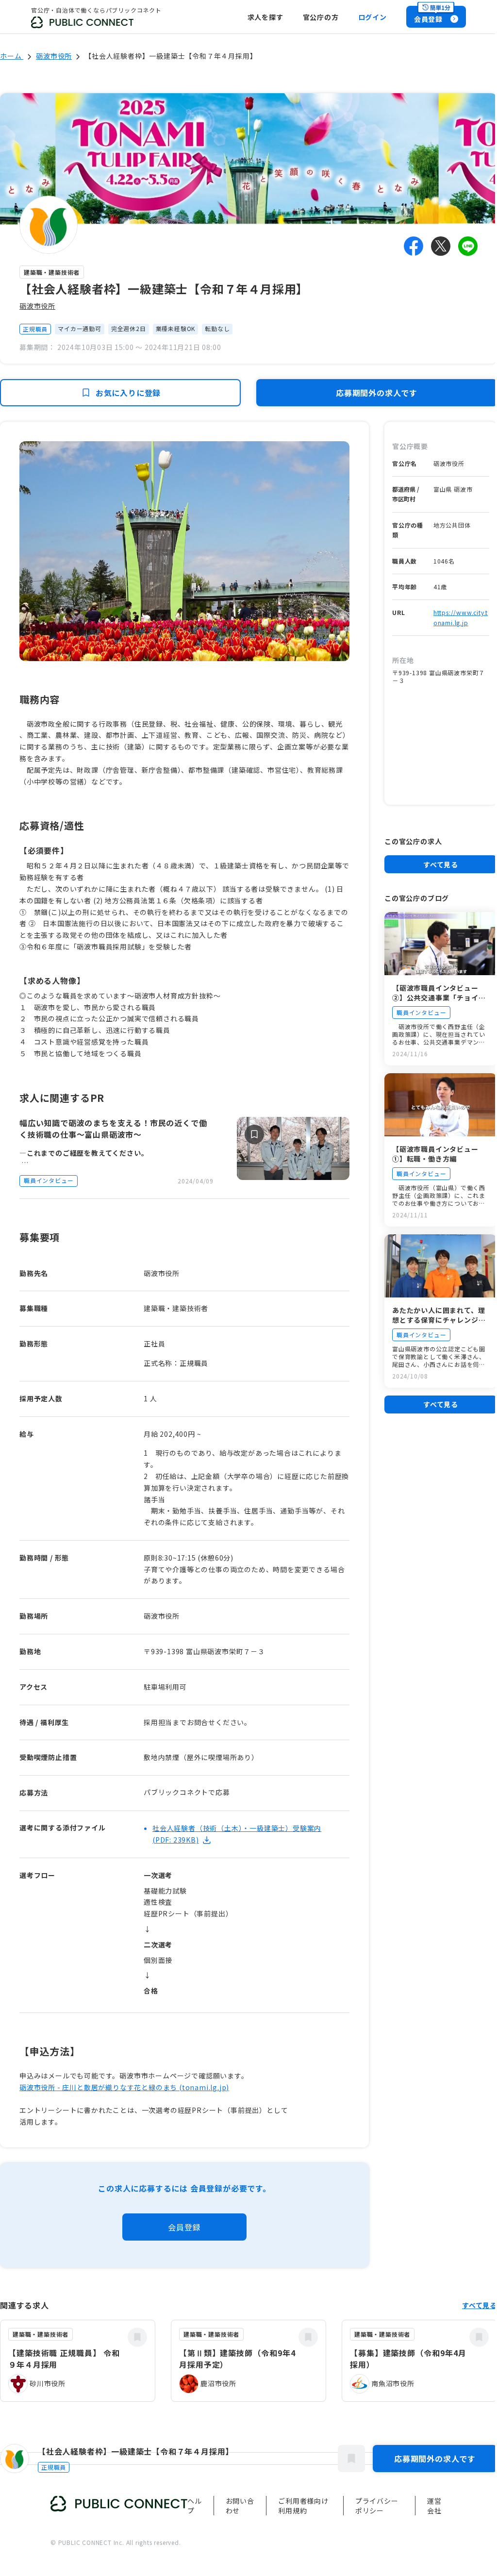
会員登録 (184, 2227)
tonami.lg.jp (204, 2087)
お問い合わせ (240, 2506)
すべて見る (441, 864)
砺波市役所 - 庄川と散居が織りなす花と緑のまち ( (101, 2087)
